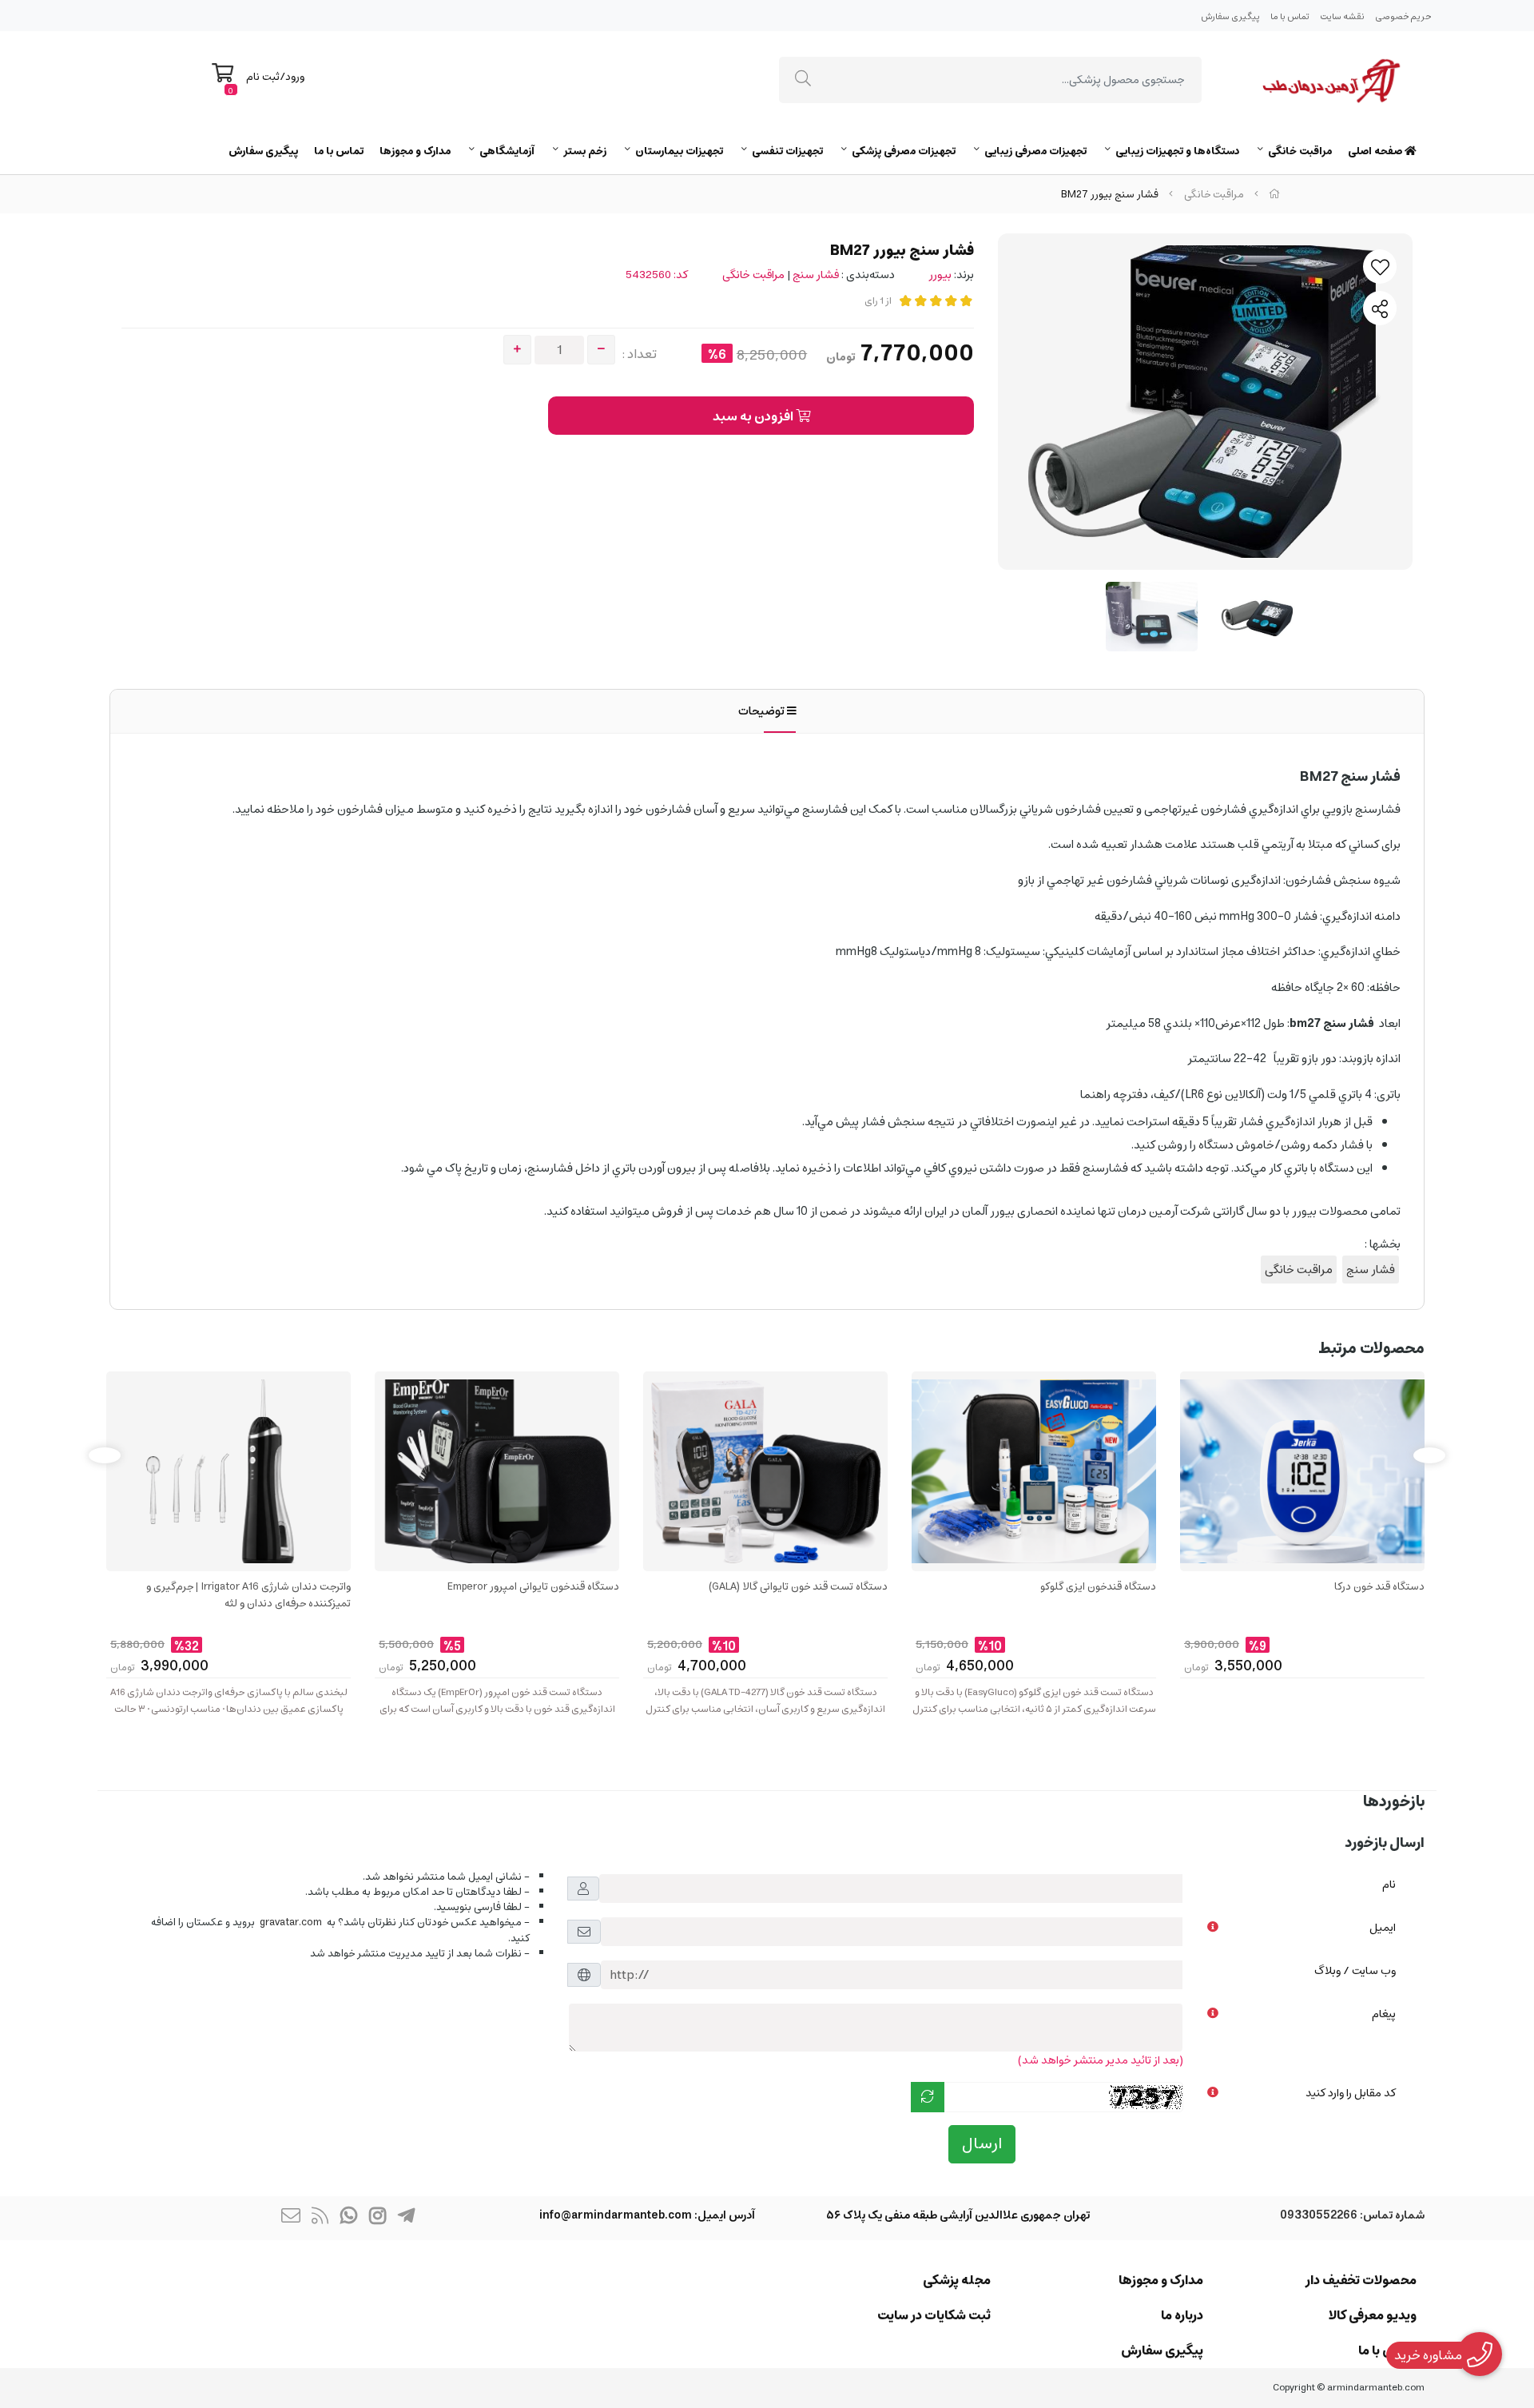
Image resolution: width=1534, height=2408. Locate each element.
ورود (295, 77)
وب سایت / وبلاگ (1355, 1971)
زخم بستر (585, 151)
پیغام (1384, 2014)
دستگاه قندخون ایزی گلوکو (1098, 1588)
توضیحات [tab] (763, 711)
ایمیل (1383, 1928)
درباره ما (1182, 2315)
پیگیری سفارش (1230, 16)
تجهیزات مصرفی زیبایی (1035, 151)
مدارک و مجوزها (415, 151)
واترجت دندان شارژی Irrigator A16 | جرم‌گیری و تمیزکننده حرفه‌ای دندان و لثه (248, 1596)
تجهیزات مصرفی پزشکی (904, 151)
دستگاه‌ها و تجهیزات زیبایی (1177, 151)
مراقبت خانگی (1300, 151)
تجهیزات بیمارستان (679, 151)
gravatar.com (291, 1922)
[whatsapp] (348, 2218)
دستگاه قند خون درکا (1379, 1588)
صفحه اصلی (1376, 151)
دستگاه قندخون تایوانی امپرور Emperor (533, 1588)
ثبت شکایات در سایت (934, 2315)
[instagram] (377, 2218)
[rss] (320, 2218)
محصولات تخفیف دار (1361, 2280)
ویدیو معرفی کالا (1373, 2315)
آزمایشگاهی (507, 151)
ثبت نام (263, 77)
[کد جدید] (928, 2097)
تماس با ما (1290, 16)
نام (1389, 1885)
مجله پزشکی (957, 2280)
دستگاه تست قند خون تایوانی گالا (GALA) (798, 1588)
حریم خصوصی (1403, 16)
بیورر (940, 275)
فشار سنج (816, 275)
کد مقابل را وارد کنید (1351, 2093)
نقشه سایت (1342, 16)
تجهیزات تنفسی (787, 151)
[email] (291, 2218)
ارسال (982, 2144)
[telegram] (406, 2218)
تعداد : (639, 354)
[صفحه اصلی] (1274, 195)
